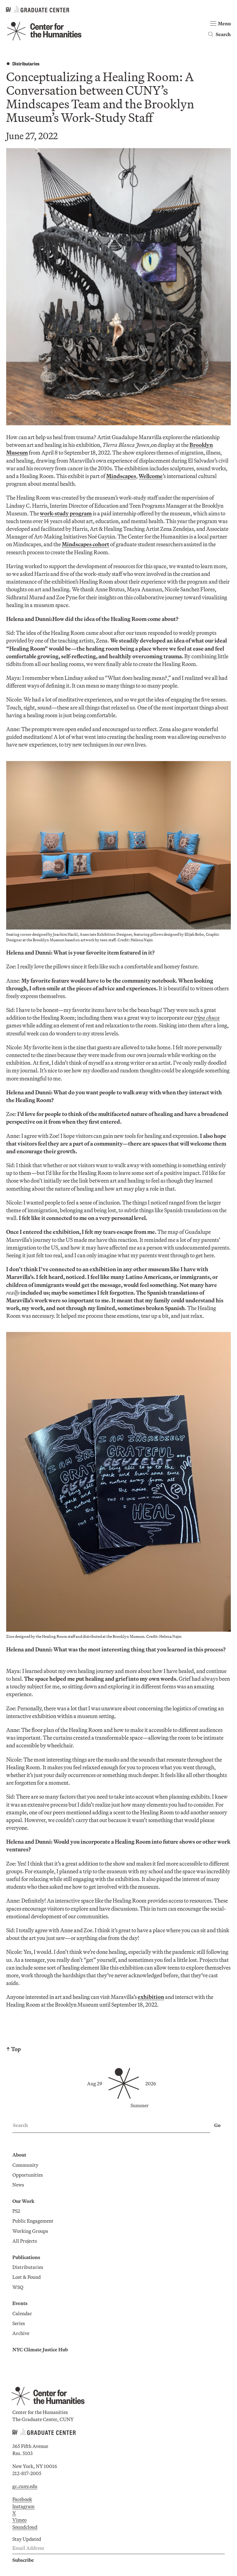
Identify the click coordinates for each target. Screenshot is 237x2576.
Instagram (23, 2506)
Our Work (23, 2201)
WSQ (18, 2287)
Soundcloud (25, 2527)
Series (19, 2323)
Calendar (22, 2313)
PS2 (16, 2211)
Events (20, 2303)
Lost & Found (27, 2277)
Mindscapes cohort (85, 544)
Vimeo (19, 2520)
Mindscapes (121, 476)
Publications (26, 2257)
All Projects (25, 2241)
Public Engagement (33, 2221)
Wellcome (151, 476)
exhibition (151, 1997)
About (19, 2155)
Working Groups (30, 2231)
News (18, 2185)
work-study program (66, 513)
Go (217, 2125)
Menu (224, 23)
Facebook (22, 2499)
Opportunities (28, 2175)
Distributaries (26, 63)
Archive (21, 2333)
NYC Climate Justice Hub (40, 2349)
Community (25, 2165)
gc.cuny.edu (25, 2486)
